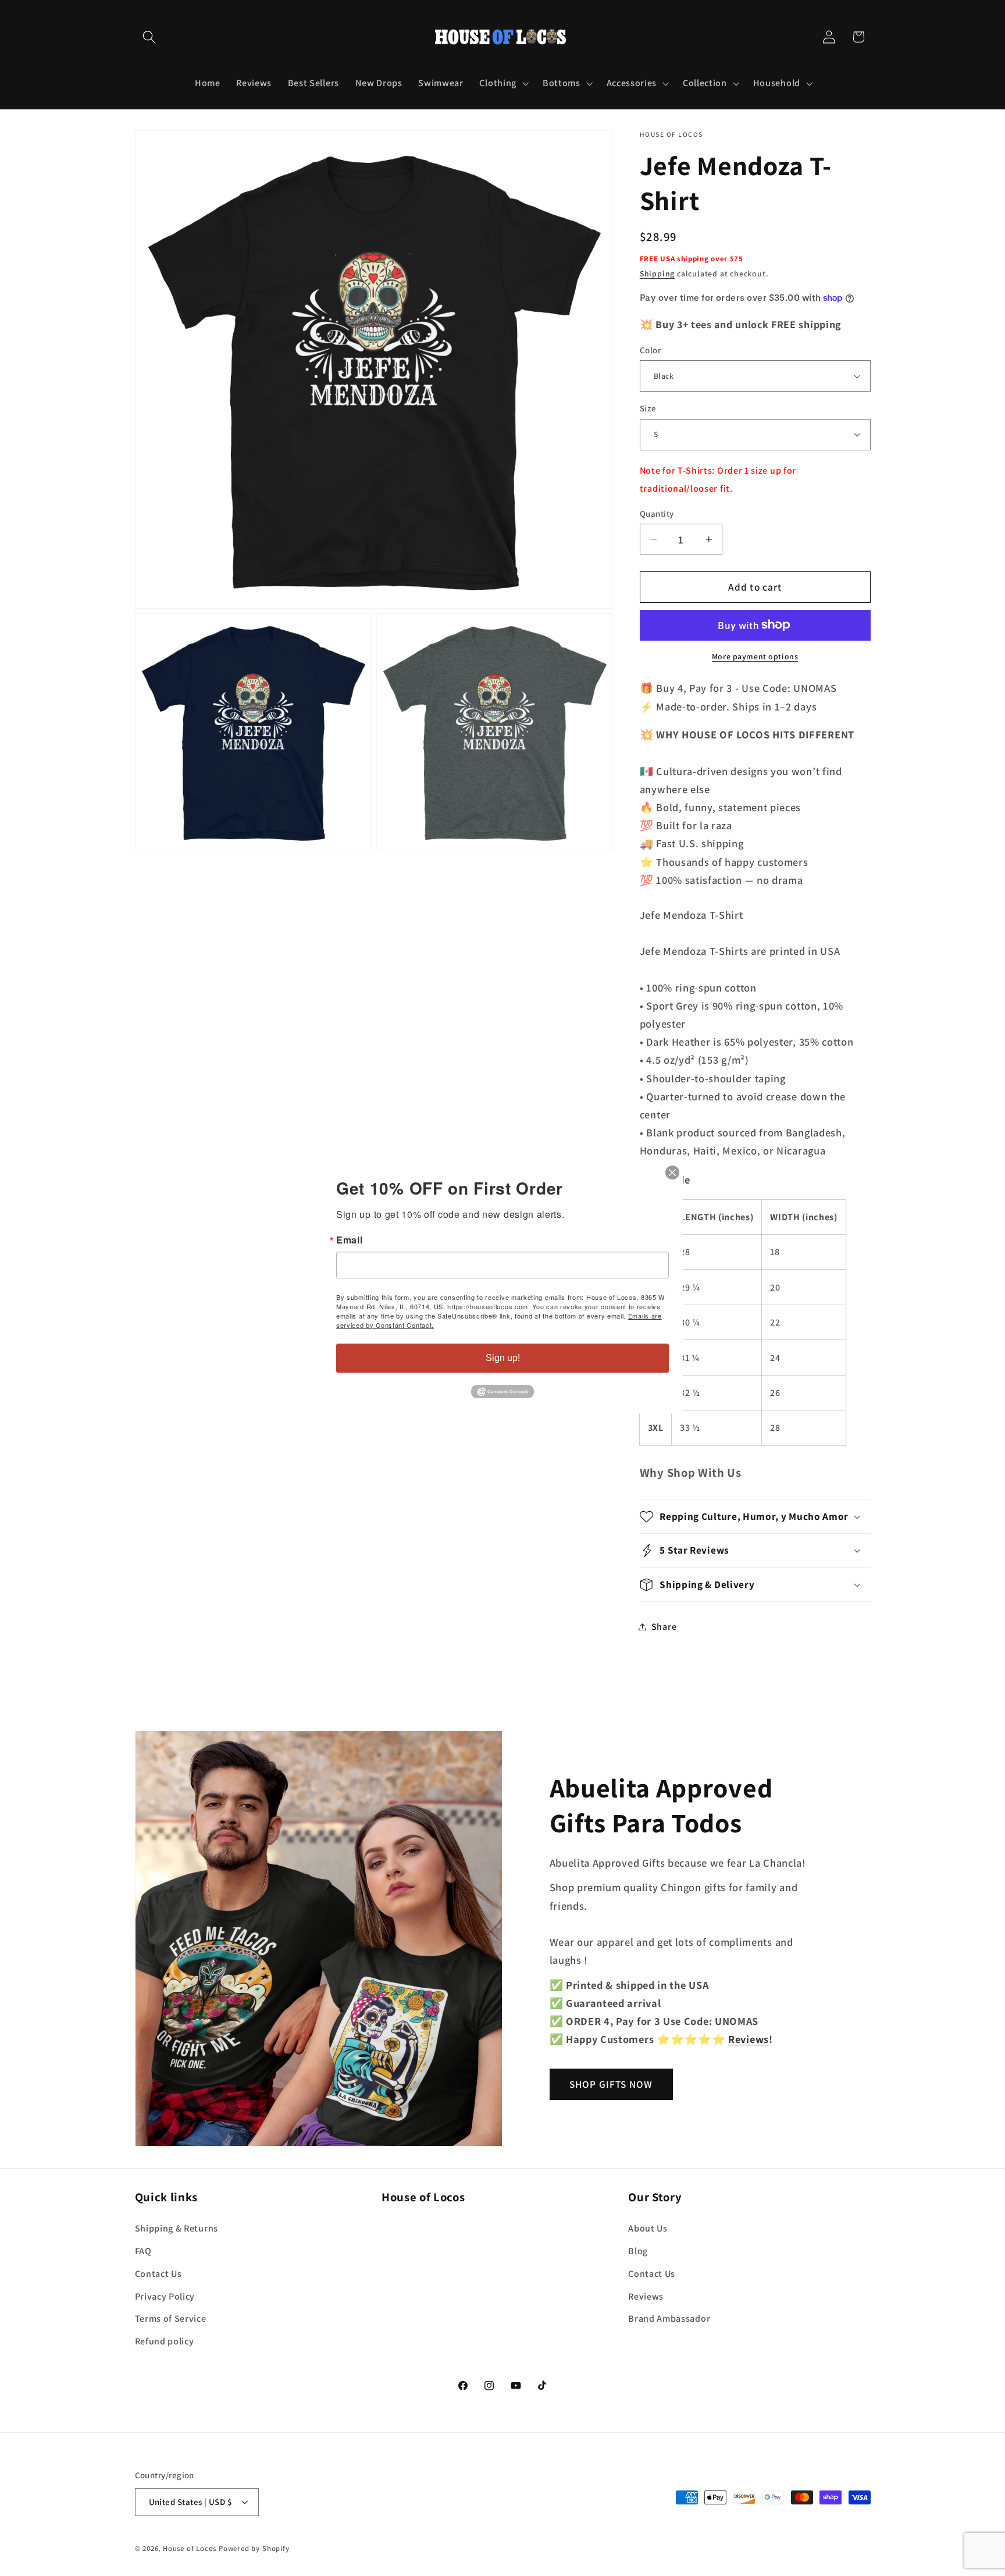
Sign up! (503, 1358)
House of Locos (190, 2549)
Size (648, 408)
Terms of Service (171, 2319)
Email (349, 1240)
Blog (638, 2250)
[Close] (672, 1172)
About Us (648, 2228)
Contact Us (158, 2273)
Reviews (646, 2296)
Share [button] (664, 1627)
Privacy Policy (165, 2296)
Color (650, 350)
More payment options (755, 656)
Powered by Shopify (254, 2549)
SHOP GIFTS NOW (611, 2084)
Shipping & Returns (177, 2228)
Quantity (657, 514)
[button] (150, 37)
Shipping (657, 273)
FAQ (143, 2250)
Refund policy (165, 2341)
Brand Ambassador (669, 2319)
